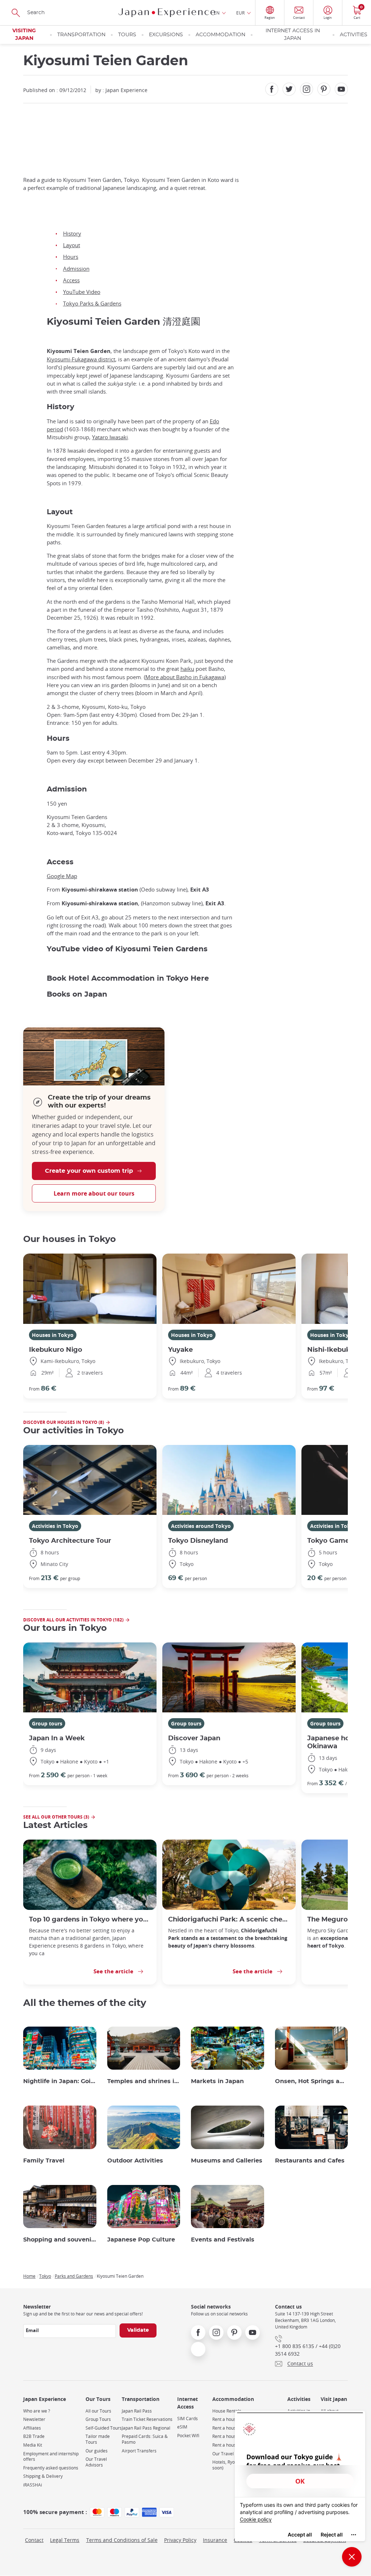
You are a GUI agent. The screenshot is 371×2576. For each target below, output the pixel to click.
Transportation (81, 35)
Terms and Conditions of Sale (122, 2540)
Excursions (166, 35)
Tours (127, 35)
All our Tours (98, 2411)
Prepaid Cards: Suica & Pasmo (145, 2439)
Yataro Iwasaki (110, 437)
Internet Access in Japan (293, 35)
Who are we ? (37, 2411)
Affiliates (32, 2428)
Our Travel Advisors (96, 2462)
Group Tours (98, 2419)
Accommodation (220, 35)
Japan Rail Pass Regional (146, 2428)
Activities (354, 35)
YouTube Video (82, 292)
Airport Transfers (139, 2451)
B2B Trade (34, 2436)
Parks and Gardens (74, 2276)
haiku (187, 669)
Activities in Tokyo (55, 1526)
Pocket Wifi (188, 2436)
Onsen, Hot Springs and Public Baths (312, 2081)
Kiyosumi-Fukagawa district (81, 359)
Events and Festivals (223, 2240)
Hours (71, 257)
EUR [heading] (240, 13)
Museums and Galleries (227, 2161)
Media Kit (33, 2445)
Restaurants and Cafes (310, 2161)
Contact (34, 2540)
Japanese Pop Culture (141, 2240)
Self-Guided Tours (104, 2428)
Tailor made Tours (98, 2439)
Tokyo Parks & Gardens (92, 303)
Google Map (62, 876)
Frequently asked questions (51, 2468)
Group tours (47, 1723)
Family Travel (44, 2161)
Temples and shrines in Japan (144, 2081)
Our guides (97, 2451)
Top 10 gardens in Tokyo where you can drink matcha (90, 1919)
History (72, 233)
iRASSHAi (33, 2485)
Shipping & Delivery (43, 2476)
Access (71, 280)
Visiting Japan (24, 35)
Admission (76, 269)
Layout (72, 245)
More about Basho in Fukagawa (185, 677)
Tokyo (45, 2276)
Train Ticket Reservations (147, 2419)
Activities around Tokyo (201, 1526)
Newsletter (34, 2419)
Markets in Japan (217, 2081)
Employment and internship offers (51, 2457)
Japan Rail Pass (137, 2411)
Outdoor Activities (135, 2161)
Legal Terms (65, 2540)
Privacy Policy (180, 2540)
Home (29, 2276)
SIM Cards (187, 2419)
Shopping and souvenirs (60, 2240)
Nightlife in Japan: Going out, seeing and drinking (60, 2081)
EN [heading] (217, 13)
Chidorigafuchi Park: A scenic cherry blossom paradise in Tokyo (229, 1919)
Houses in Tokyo (53, 1335)
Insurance (215, 2540)
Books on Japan (77, 994)
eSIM (182, 2427)
